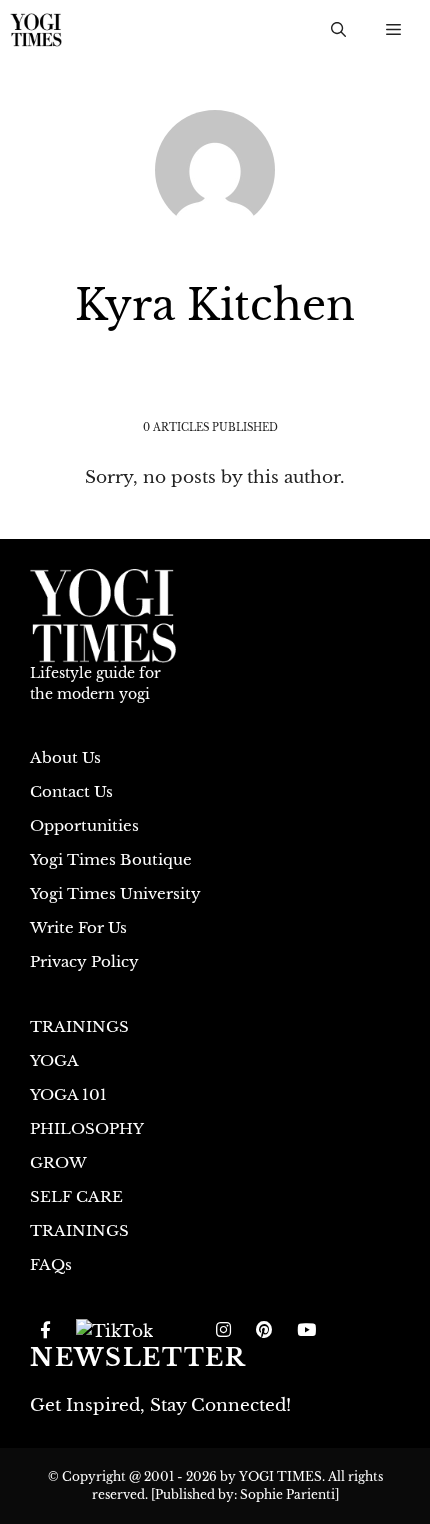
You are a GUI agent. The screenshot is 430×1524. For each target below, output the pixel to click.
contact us (71, 791)
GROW (58, 1162)
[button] (338, 30)
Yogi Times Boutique (111, 859)
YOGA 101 (68, 1094)
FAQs (51, 1264)
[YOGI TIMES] (36, 30)
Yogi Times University (115, 893)
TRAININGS (79, 1026)
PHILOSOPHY (87, 1128)
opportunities (84, 825)
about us (65, 757)
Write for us (78, 927)
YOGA (54, 1060)
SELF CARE (76, 1196)
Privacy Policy (84, 961)
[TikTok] (114, 1331)
